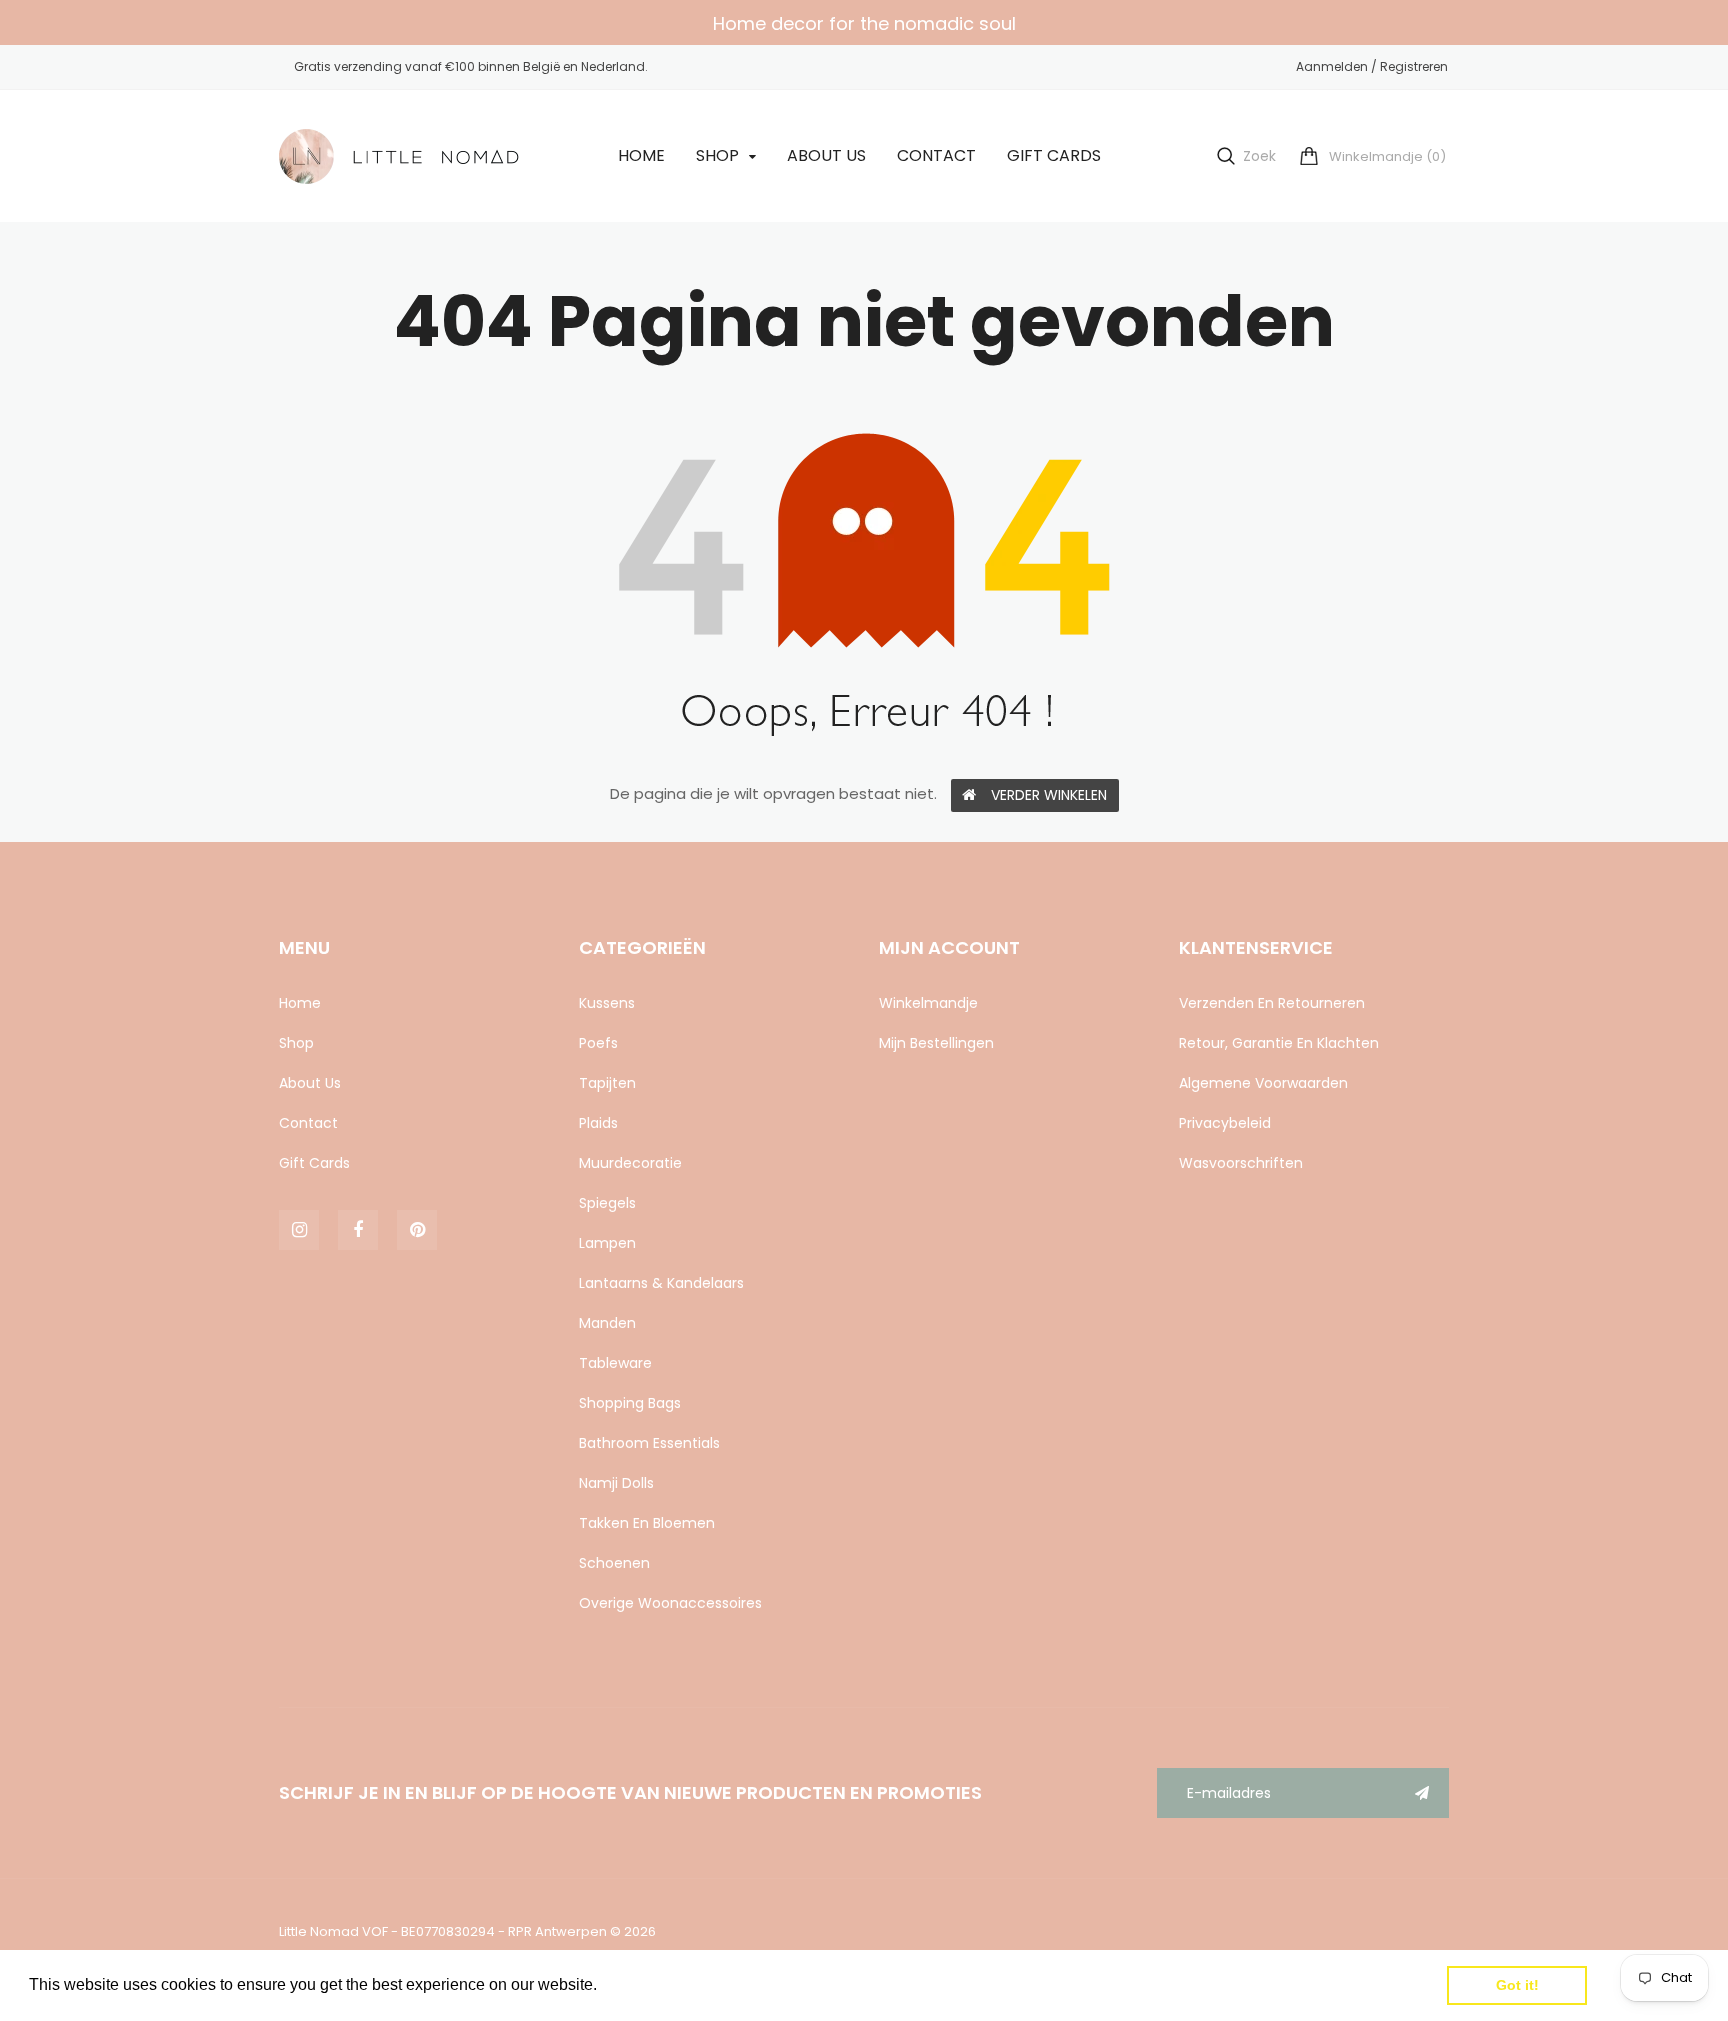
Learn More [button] (644, 1984)
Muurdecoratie (630, 1163)
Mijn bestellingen (936, 1043)
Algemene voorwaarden (1263, 1083)
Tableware (615, 1363)
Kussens (607, 1003)
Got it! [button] (1517, 1985)
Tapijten (607, 1083)
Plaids (598, 1123)
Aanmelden (1332, 66)
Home (300, 1003)
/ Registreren (1408, 66)
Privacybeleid (1225, 1123)
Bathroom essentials (649, 1443)
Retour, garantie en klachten (1279, 1043)
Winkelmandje (928, 1003)
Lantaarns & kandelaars (661, 1283)
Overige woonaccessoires (670, 1603)
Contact (308, 1123)
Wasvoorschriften (1241, 1163)
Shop (296, 1043)
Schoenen (614, 1563)
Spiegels (607, 1203)
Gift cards (314, 1163)
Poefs (598, 1043)
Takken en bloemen (647, 1523)
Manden (607, 1323)
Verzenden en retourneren (1272, 1003)
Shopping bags (630, 1403)
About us (310, 1083)
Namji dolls (616, 1483)
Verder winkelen (1049, 795)
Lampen (607, 1243)
